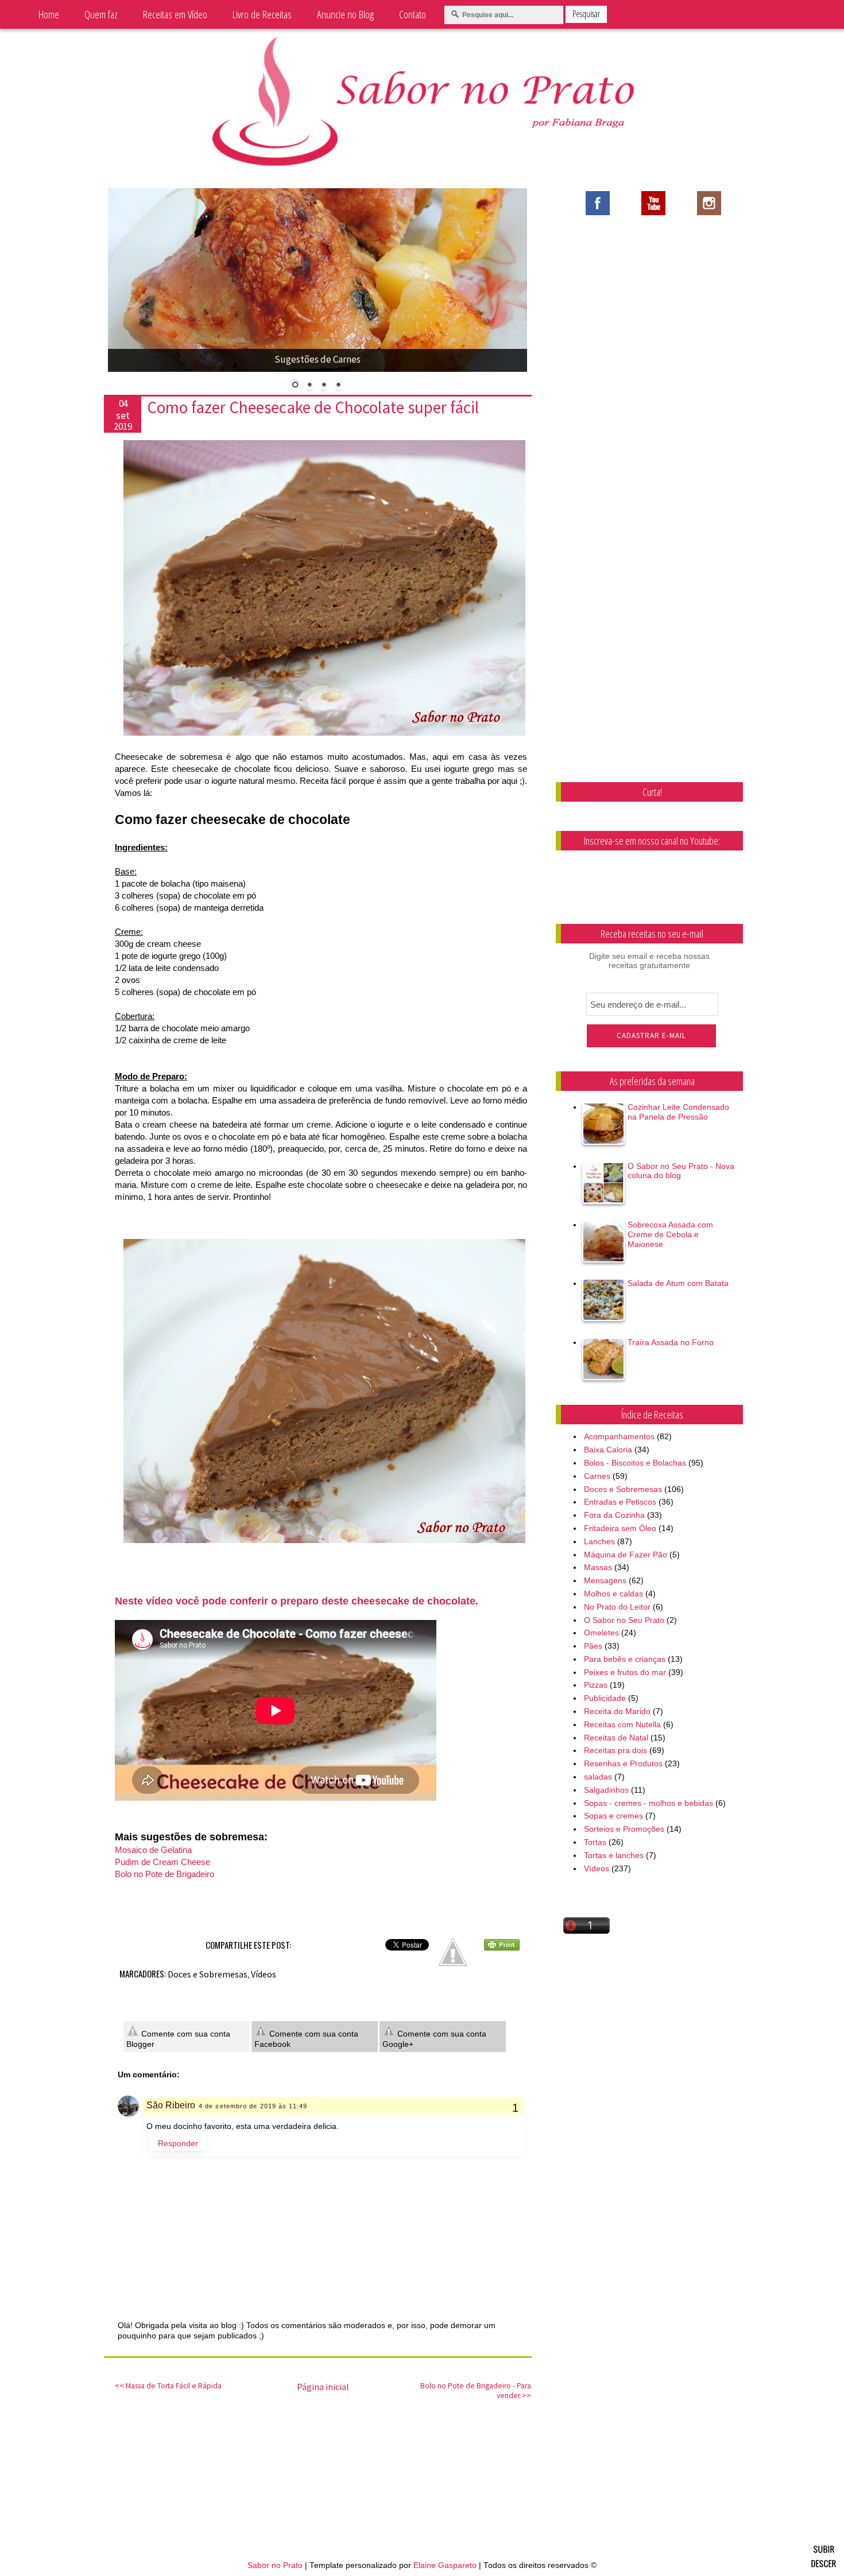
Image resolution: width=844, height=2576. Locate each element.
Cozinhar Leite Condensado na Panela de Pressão (678, 1112)
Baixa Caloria (608, 1450)
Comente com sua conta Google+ (434, 2039)
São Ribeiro (171, 2105)
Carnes (597, 1476)
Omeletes (601, 1633)
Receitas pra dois (615, 1750)
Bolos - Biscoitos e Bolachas (635, 1463)
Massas (598, 1567)
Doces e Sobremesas (208, 1974)
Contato (413, 14)
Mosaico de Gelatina (153, 1850)
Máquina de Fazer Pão (626, 1555)
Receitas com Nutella (622, 1724)
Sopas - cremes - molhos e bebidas (649, 1803)
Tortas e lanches (614, 1855)
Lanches (599, 1541)
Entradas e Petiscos (620, 1502)
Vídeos (264, 1974)
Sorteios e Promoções (624, 1829)
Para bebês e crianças (625, 1659)
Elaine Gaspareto (445, 2565)
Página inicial (323, 2387)
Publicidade (605, 1698)
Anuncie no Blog (345, 14)
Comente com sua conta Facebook (306, 2039)
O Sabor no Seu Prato (624, 1620)
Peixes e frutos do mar (625, 1672)
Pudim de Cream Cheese (162, 1862)
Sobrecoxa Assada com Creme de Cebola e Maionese (670, 1234)
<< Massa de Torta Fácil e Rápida (168, 2386)
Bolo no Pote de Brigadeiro (164, 1874)
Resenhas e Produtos (623, 1763)
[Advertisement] (660, 318)
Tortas (595, 1842)
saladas (598, 1777)
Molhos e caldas (613, 1594)
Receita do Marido (617, 1711)
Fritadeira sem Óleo (620, 1528)
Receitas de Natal (616, 1738)
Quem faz (101, 14)
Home (49, 14)
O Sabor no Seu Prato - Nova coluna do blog (681, 1171)
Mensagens (605, 1580)
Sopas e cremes (613, 1816)
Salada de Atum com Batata (678, 1283)
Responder (178, 2143)
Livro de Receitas (262, 14)
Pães (593, 1646)
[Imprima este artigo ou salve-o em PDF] (502, 1948)
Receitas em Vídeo (175, 14)
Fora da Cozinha (614, 1515)
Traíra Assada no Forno (671, 1342)
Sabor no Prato (275, 2565)
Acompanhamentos (619, 1436)
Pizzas (596, 1685)
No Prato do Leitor (617, 1607)
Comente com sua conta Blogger (178, 2039)
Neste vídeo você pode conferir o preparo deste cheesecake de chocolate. (297, 1601)
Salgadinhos (606, 1790)
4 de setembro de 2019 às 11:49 (253, 2106)
